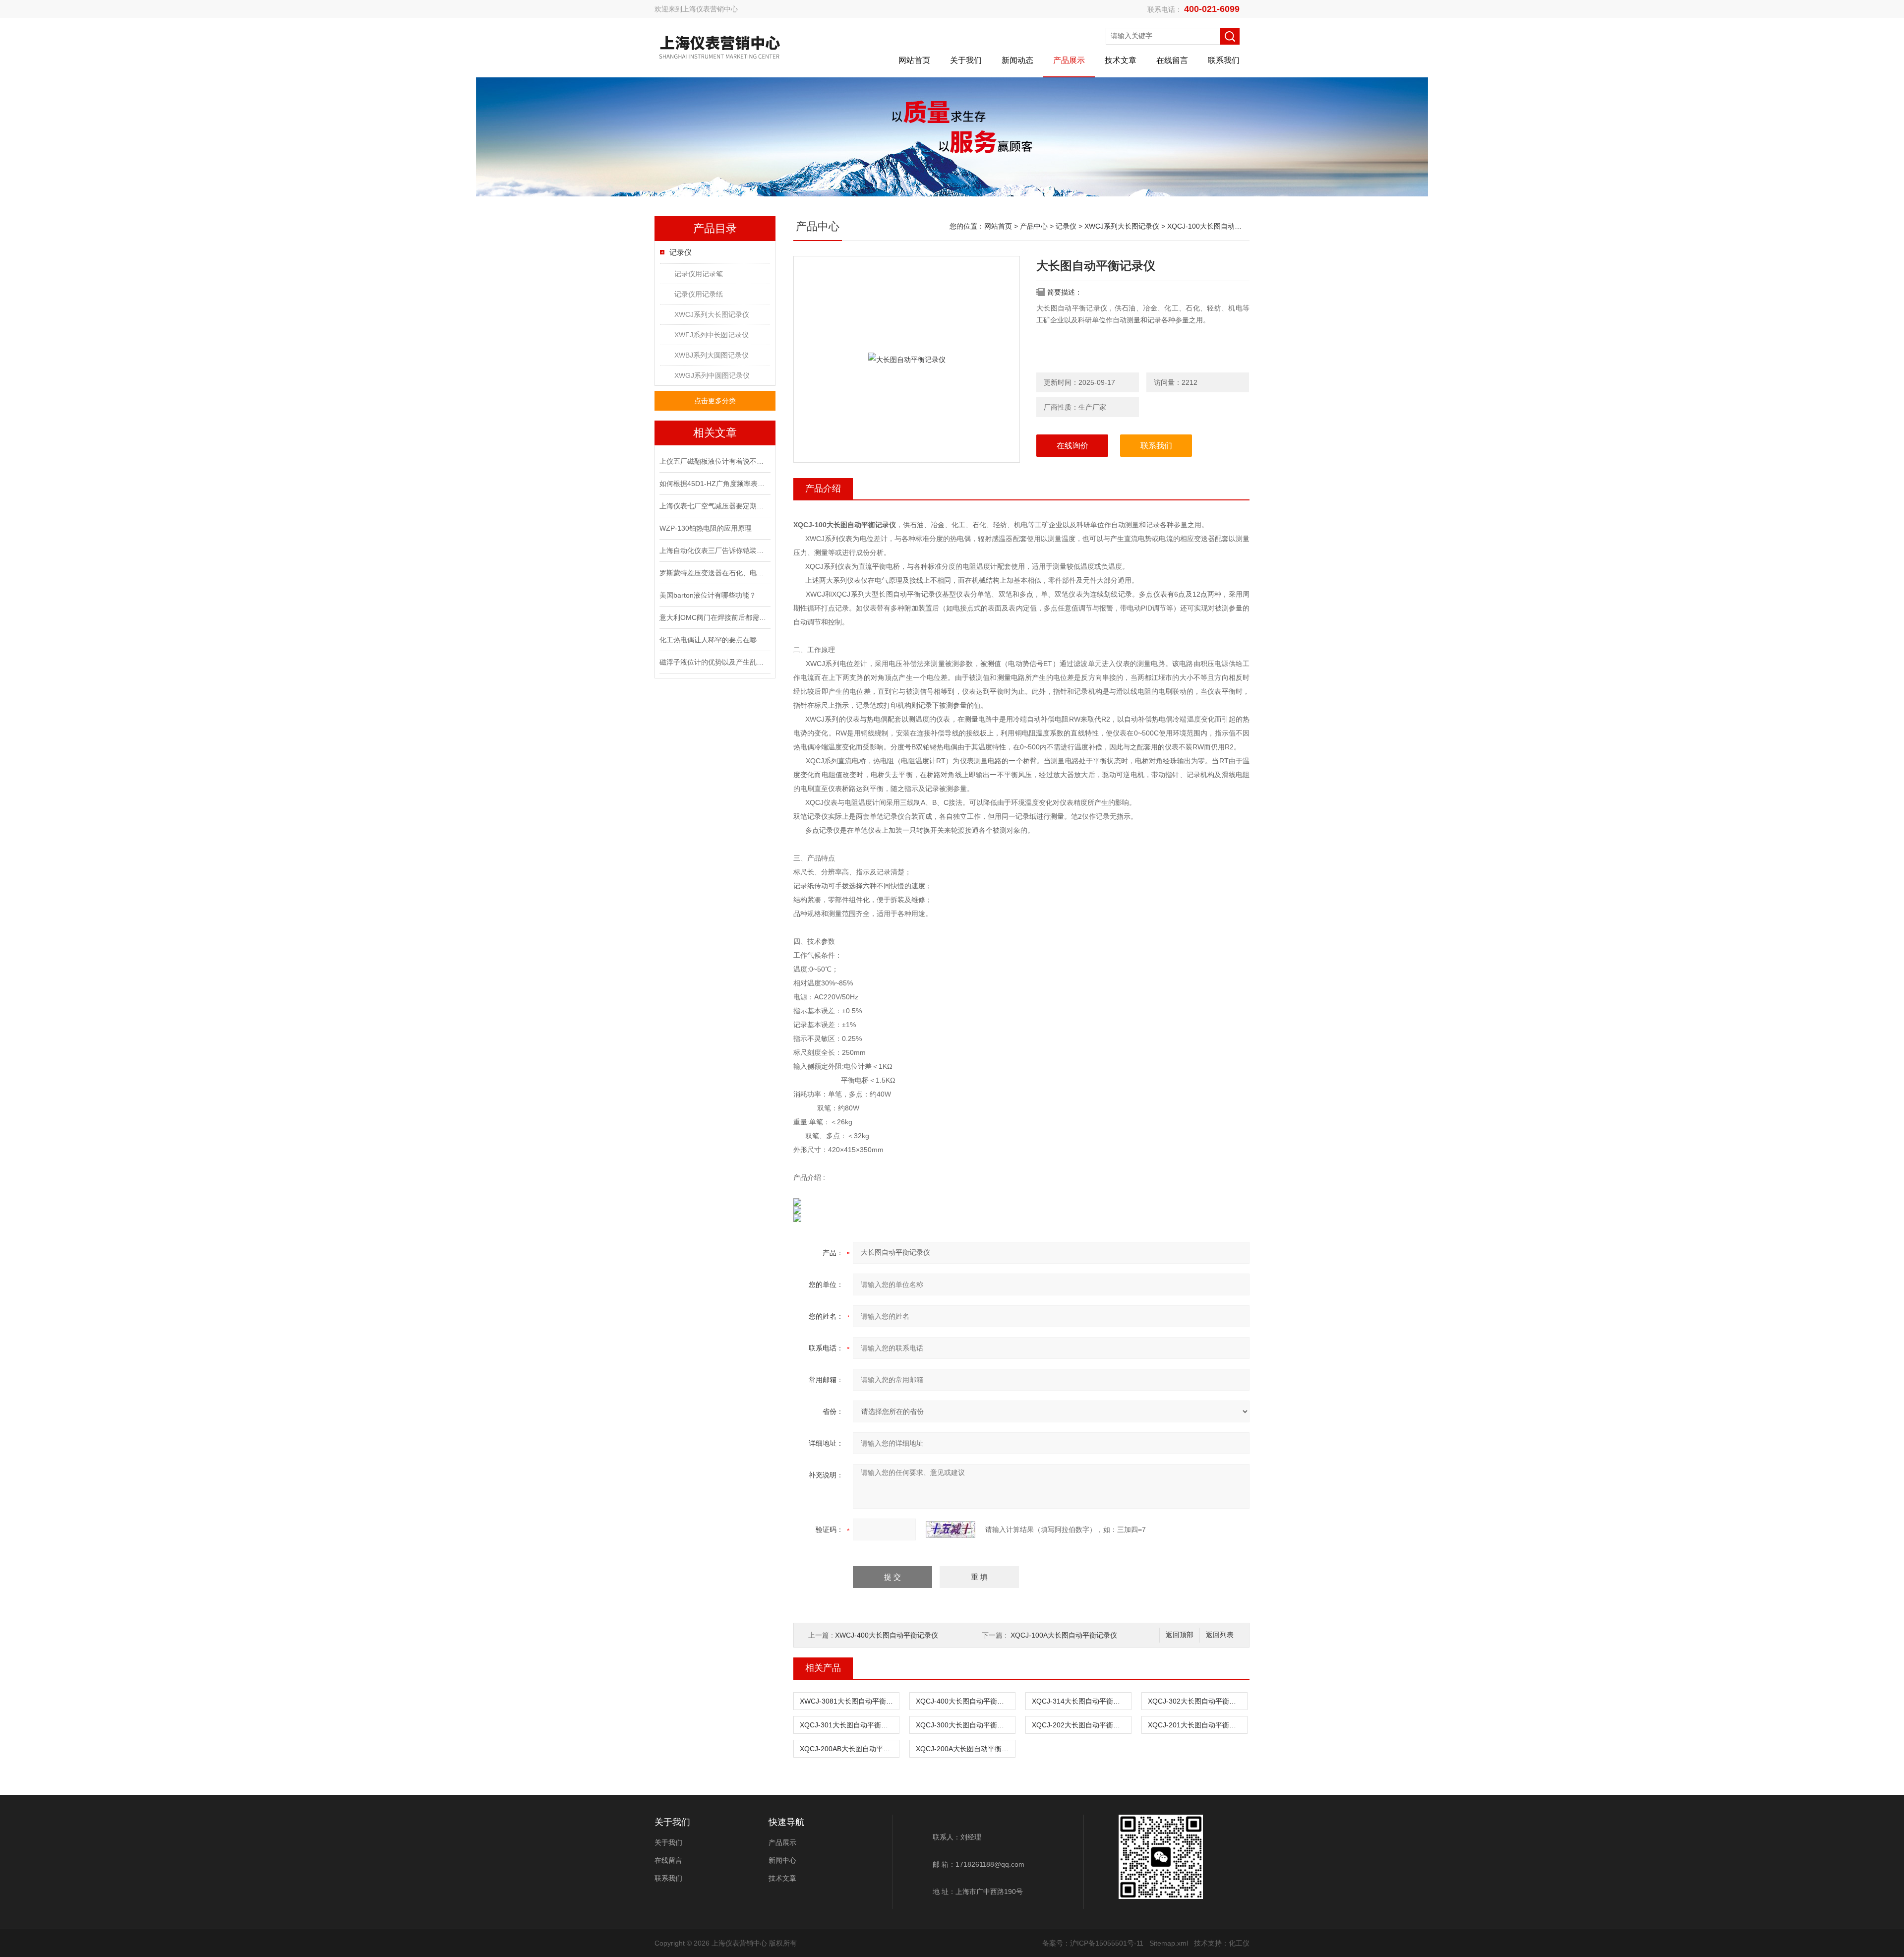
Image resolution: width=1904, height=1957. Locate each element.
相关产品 (823, 1668)
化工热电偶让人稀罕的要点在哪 (708, 640)
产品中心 (1034, 226)
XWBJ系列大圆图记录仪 (712, 355)
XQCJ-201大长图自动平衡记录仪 (1197, 1725)
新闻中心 (782, 1860)
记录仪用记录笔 (699, 274)
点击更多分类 (715, 401)
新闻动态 (1017, 60)
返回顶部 (1180, 1635)
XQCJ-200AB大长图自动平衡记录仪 (849, 1749)
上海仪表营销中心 (710, 9)
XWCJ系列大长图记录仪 (712, 314)
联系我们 (1224, 60)
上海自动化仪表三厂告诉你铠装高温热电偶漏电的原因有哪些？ (714, 550)
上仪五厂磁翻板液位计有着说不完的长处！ (714, 461)
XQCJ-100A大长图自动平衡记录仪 (1064, 1635)
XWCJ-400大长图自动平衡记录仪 (887, 1635)
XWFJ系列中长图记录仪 (712, 335)
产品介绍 (823, 489)
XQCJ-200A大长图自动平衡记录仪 (965, 1749)
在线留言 (1172, 60)
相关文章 (715, 433)
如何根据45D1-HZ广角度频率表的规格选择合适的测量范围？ (714, 484)
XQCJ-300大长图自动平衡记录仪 (965, 1725)
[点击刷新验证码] (951, 1529)
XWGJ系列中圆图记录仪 (712, 375)
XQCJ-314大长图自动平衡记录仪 (1081, 1701)
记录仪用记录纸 (699, 294)
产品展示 (1069, 60)
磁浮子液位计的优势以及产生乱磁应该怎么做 (714, 662)
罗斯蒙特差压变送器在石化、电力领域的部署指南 (714, 573)
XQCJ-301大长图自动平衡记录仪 (849, 1725)
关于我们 (966, 60)
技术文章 (1121, 60)
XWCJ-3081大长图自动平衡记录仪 (849, 1701)
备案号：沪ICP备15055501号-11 (1093, 1943)
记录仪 (681, 252)
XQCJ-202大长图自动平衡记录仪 (1081, 1725)
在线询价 (1072, 446)
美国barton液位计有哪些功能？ (708, 595)
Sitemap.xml (1169, 1943)
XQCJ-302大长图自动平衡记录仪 (1197, 1701)
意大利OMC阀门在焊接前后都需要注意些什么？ (714, 617)
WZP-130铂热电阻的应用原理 (706, 528)
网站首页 (914, 60)
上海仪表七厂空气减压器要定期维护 (714, 506)
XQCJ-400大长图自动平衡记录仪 (965, 1701)
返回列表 (1220, 1635)
